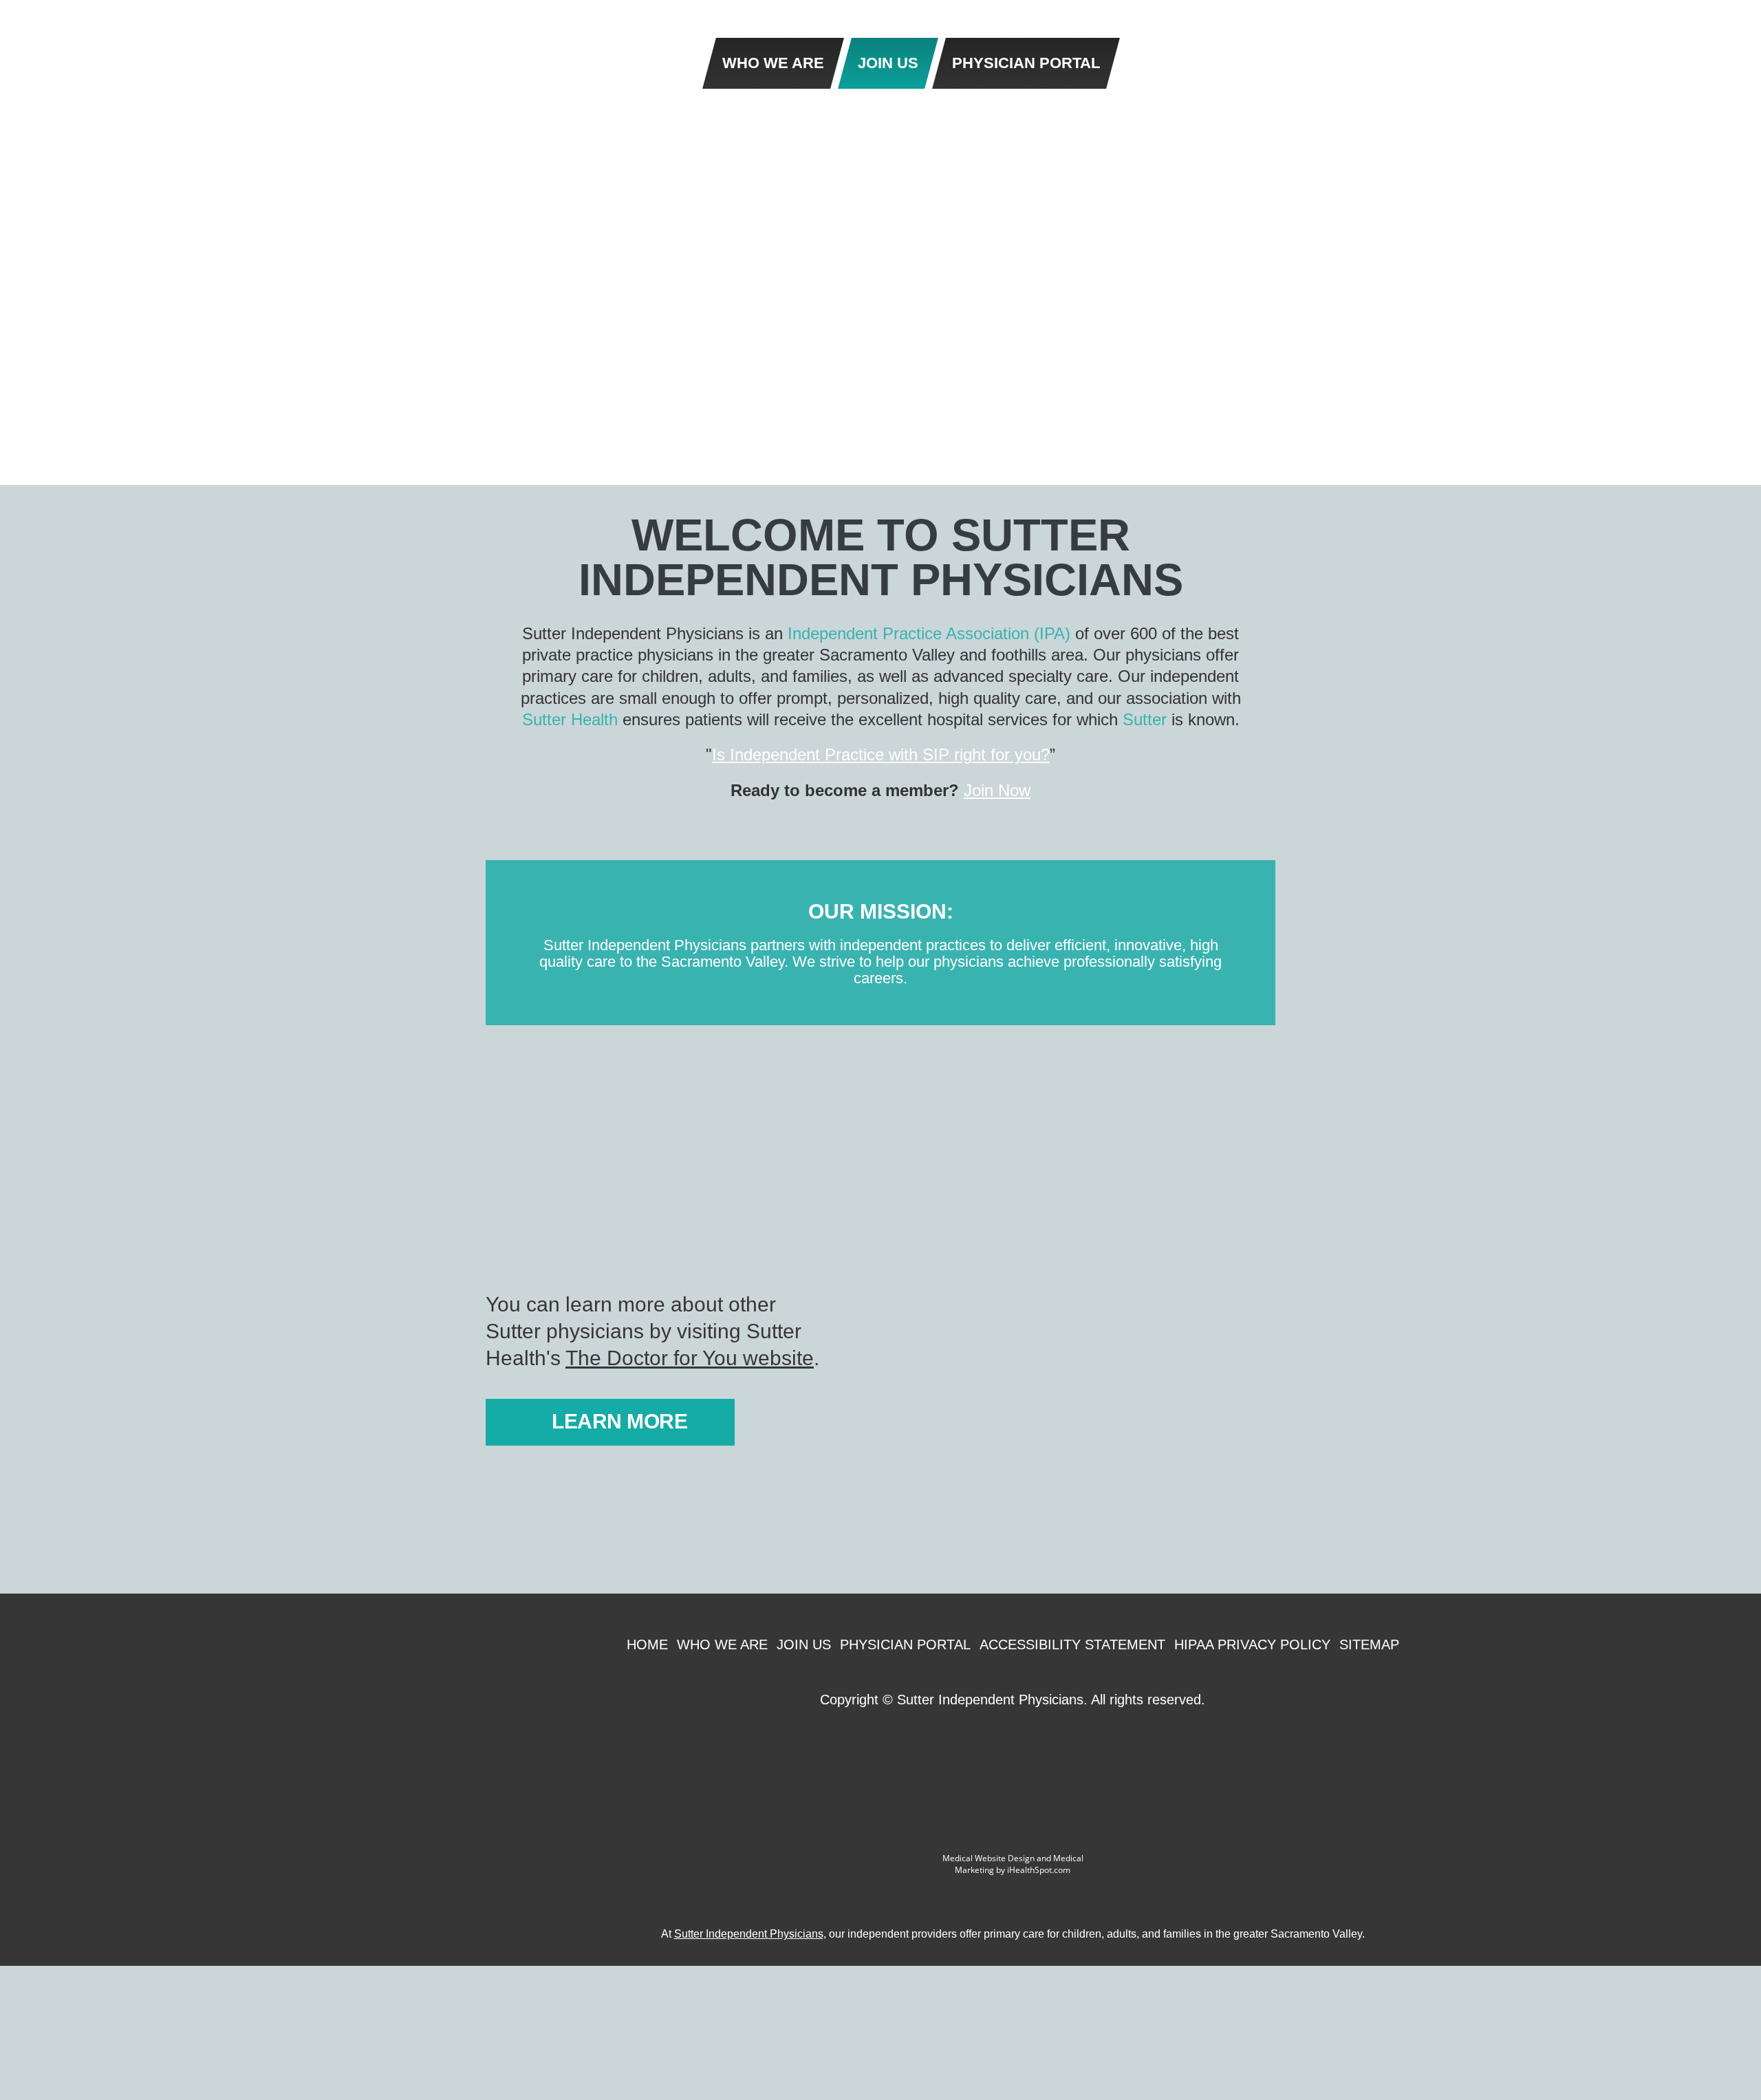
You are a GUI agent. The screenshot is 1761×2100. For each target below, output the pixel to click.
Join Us (804, 1644)
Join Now (997, 790)
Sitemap (1369, 1644)
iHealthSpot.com (1039, 1870)
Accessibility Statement (1072, 1644)
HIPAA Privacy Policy (1252, 1644)
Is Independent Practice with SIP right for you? (881, 754)
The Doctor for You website (690, 1358)
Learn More (619, 1421)
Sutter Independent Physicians (749, 1934)
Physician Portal (905, 1644)
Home (647, 1644)
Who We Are (722, 1644)
